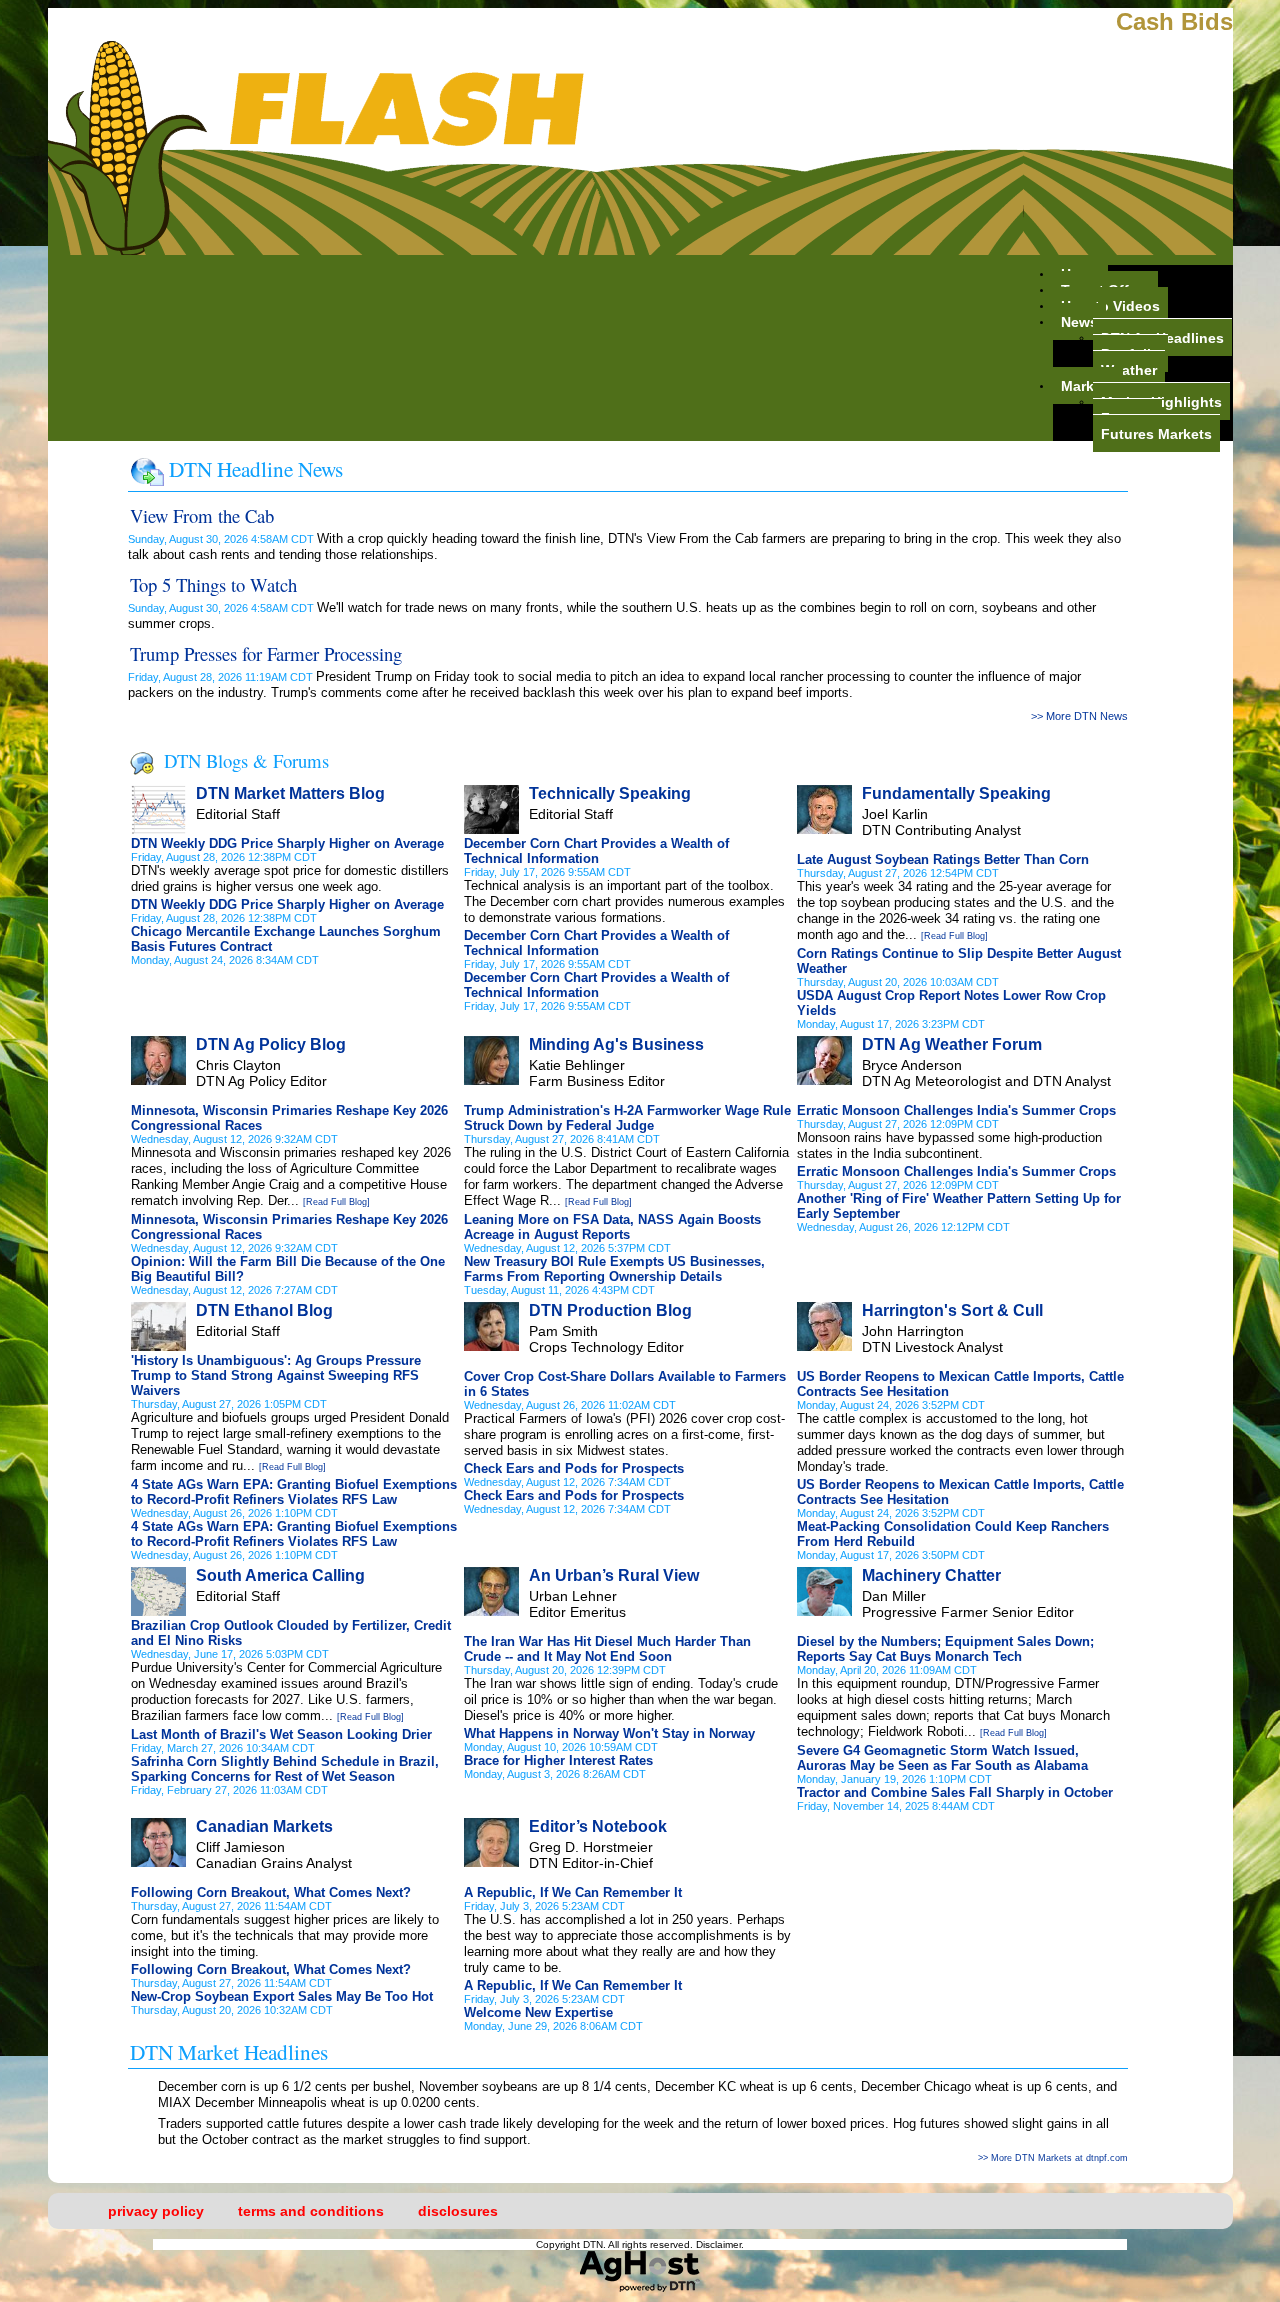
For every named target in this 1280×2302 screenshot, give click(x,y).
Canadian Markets (264, 1826)
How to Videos (1110, 305)
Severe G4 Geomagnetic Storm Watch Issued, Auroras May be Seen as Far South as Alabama (942, 1758)
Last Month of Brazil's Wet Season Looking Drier (281, 1734)
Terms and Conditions (311, 2211)
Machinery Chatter (931, 1575)
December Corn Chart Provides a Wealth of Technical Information (596, 851)
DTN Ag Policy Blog (271, 1044)
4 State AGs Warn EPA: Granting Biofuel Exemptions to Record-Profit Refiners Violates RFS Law (294, 1492)
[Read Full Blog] (954, 936)
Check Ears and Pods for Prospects (574, 1468)
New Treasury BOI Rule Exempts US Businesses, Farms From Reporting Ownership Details (614, 1269)
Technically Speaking (610, 793)
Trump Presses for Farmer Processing (266, 653)
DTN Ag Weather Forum (952, 1044)
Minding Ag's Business (616, 1044)
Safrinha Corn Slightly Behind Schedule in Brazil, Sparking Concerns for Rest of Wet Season (285, 1769)
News (1079, 321)
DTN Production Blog (610, 1310)
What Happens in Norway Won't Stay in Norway (609, 1733)
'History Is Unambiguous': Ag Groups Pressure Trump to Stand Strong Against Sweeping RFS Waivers (276, 1375)
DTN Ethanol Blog (264, 1310)
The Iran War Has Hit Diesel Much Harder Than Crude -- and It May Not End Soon (607, 1649)
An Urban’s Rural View (614, 1575)
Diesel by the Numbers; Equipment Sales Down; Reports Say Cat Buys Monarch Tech (945, 1649)
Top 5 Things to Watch (213, 584)
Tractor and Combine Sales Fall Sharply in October (955, 1792)
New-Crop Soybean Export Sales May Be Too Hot (282, 1996)
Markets (1088, 385)
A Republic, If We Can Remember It (573, 1892)
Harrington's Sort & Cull (952, 1310)
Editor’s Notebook (598, 1826)
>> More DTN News (1079, 716)
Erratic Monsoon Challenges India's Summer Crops (956, 1110)
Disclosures (458, 2211)
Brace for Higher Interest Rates (558, 1760)
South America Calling (280, 1575)
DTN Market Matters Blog (290, 793)
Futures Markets (1156, 433)
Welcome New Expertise (538, 2012)
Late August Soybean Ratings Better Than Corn (943, 859)
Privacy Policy (156, 2211)
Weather (1129, 369)
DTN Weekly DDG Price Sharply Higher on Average (287, 843)
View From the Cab (202, 515)
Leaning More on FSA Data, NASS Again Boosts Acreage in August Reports (612, 1227)
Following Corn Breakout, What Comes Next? (271, 1892)
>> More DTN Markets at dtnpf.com (1053, 2158)
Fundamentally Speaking (956, 793)
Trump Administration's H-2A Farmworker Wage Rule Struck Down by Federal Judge (627, 1118)
